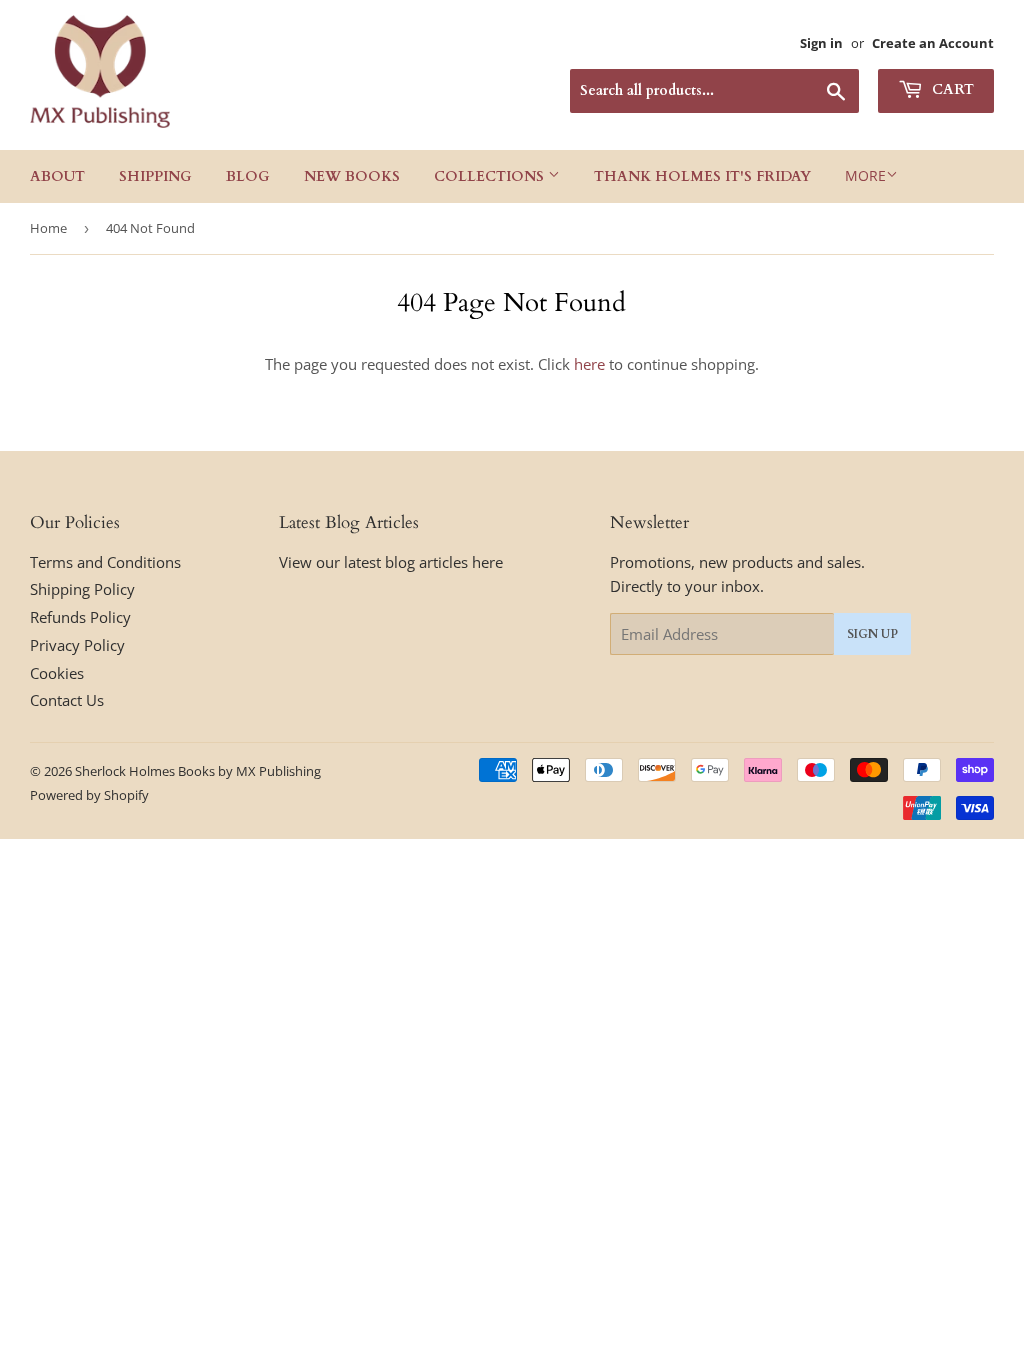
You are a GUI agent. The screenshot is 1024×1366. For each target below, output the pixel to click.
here (589, 364)
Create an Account (933, 43)
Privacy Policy (77, 645)
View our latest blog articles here (391, 562)
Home (48, 228)
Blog (248, 176)
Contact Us (67, 700)
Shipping (155, 176)
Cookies (57, 673)
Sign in (821, 43)
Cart (951, 89)
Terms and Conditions (105, 562)
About (57, 176)
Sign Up (872, 634)
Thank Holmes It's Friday (702, 176)
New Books (352, 176)
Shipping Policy (82, 589)
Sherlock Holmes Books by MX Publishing (198, 771)
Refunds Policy (80, 617)
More (865, 175)
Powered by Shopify (89, 795)
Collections (491, 176)
